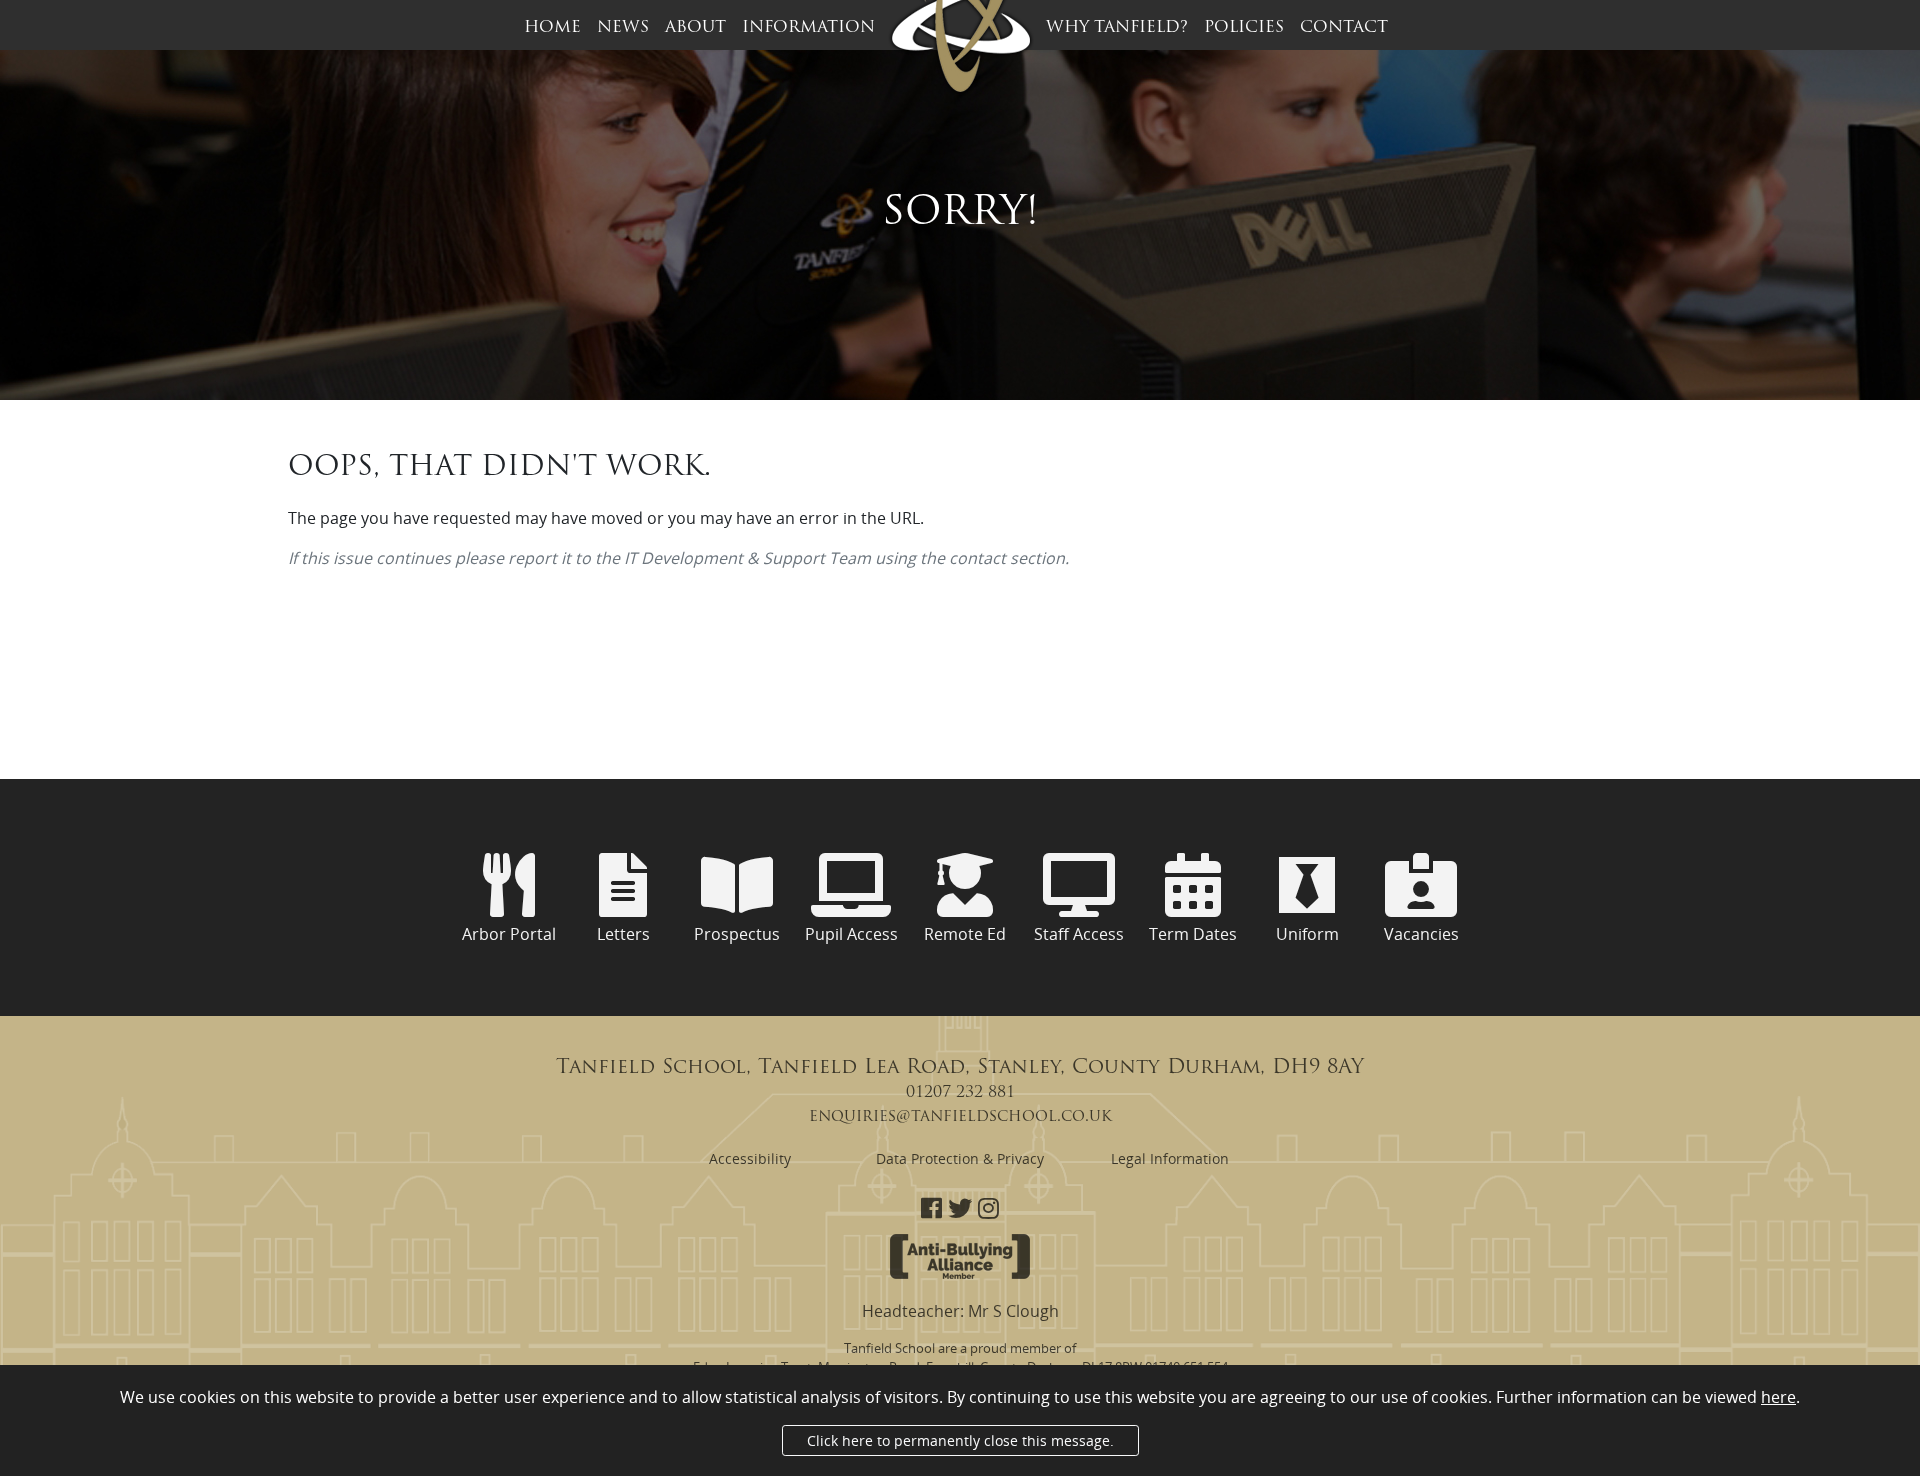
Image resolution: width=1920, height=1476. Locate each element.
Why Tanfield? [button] (1117, 28)
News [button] (623, 28)
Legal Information (1170, 1158)
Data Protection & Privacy (960, 1158)
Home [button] (552, 28)
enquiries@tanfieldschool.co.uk (960, 1117)
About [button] (695, 28)
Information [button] (808, 28)
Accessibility (750, 1158)
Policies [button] (1244, 28)
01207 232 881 (960, 1093)
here (1778, 1397)
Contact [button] (1344, 28)
